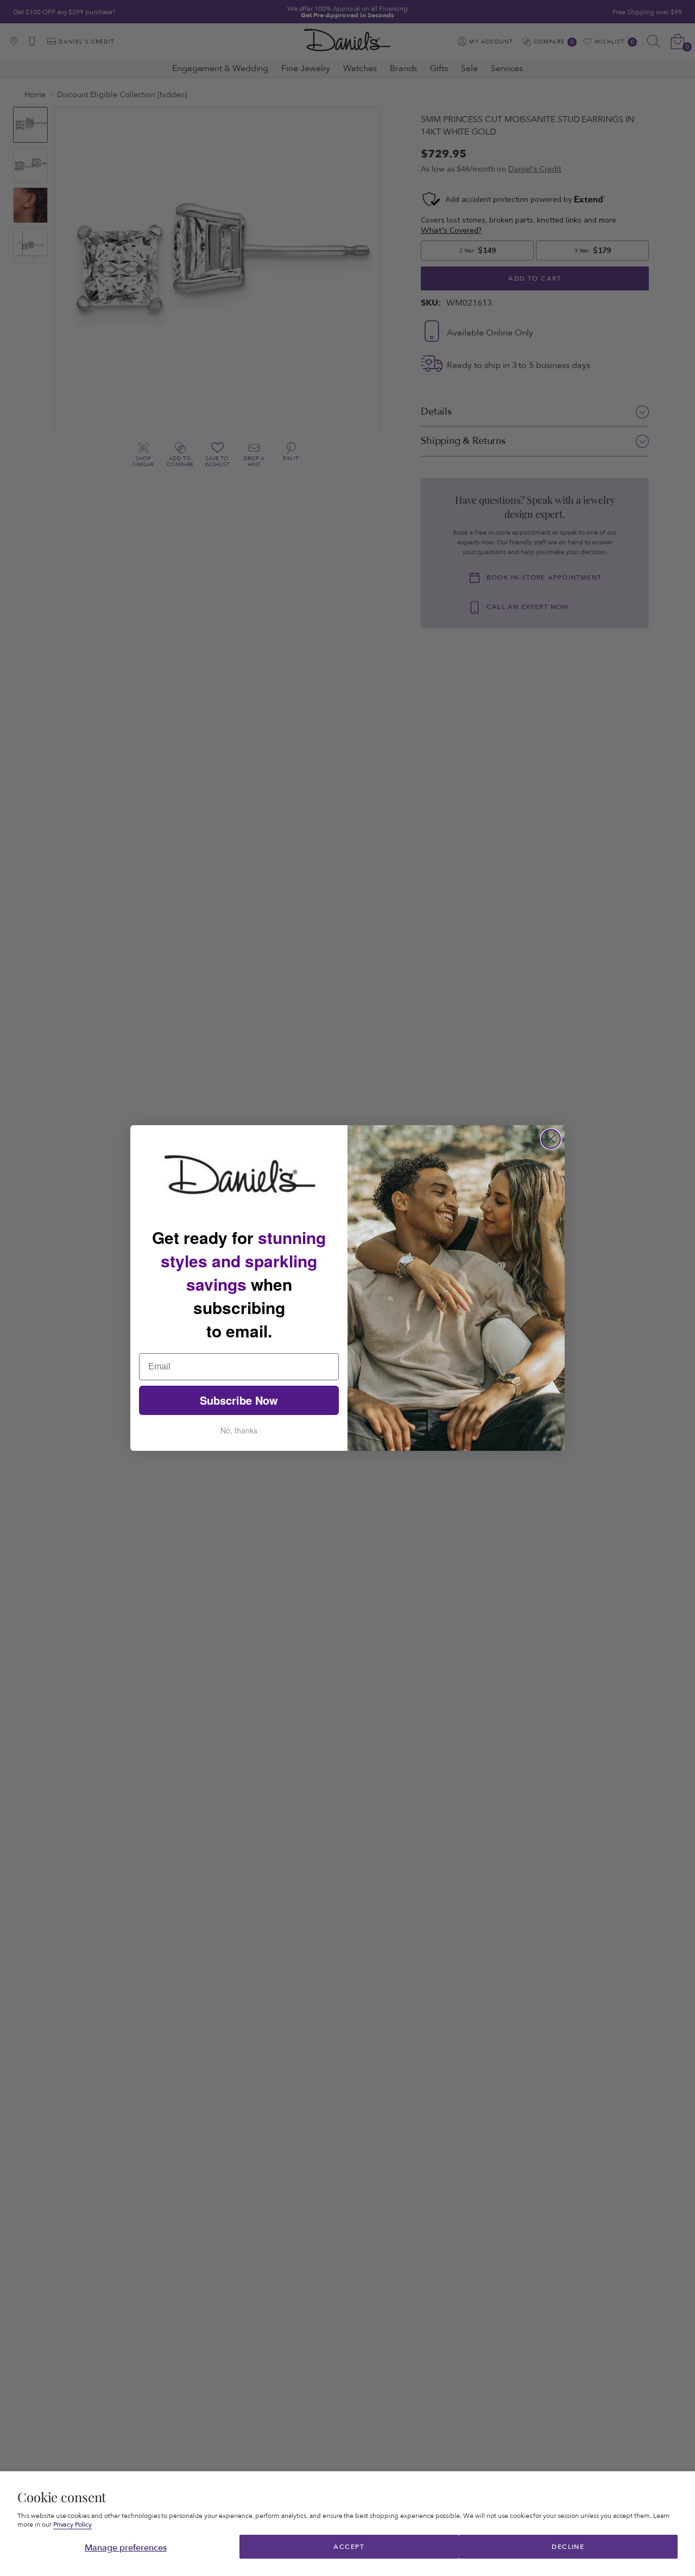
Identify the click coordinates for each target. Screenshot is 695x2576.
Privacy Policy (73, 2525)
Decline (568, 2547)
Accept (349, 2547)
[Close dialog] (551, 1139)
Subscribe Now (239, 1400)
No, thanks (239, 1430)
